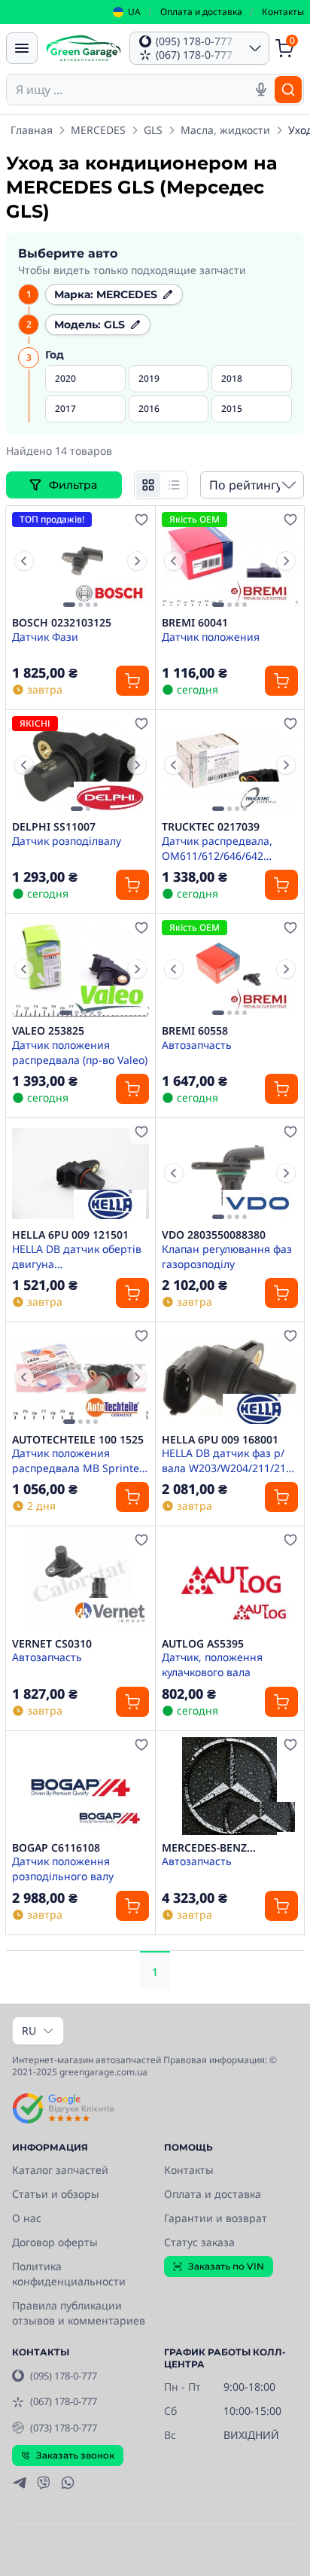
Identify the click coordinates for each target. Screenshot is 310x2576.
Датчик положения (211, 637)
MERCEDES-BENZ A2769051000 (204, 1848)
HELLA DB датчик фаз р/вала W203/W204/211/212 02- (227, 1460)
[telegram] (20, 2483)
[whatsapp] (68, 2483)
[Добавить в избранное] (141, 520)
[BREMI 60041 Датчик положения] (230, 561)
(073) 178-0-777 (64, 2428)
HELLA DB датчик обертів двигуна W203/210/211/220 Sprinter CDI (77, 1256)
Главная (32, 130)
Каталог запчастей (60, 2170)
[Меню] (22, 48)
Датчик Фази (45, 637)
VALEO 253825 (48, 1031)
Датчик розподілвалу (67, 841)
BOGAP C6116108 (56, 1848)
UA (134, 12)
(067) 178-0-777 (64, 2401)
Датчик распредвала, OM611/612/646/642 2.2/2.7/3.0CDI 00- (217, 848)
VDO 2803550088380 (214, 1235)
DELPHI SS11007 (54, 827)
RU (29, 2030)
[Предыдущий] (24, 561)
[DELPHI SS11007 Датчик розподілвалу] (81, 765)
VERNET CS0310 (52, 1644)
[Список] (174, 485)
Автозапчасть (197, 1045)
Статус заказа (199, 2242)
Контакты (283, 12)
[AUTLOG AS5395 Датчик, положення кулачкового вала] (230, 1581)
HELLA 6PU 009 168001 (220, 1440)
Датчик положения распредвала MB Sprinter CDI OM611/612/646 (78, 1460)
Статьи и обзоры (56, 2194)
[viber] (44, 2483)
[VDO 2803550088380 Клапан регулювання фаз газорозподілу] (230, 1173)
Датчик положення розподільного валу (63, 1868)
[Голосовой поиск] (261, 90)
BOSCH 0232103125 (62, 623)
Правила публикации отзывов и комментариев (79, 2313)
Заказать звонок (75, 2455)
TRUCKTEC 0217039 (211, 827)
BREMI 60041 (195, 623)
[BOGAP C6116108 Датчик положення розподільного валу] (81, 1786)
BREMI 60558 (195, 1031)
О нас (27, 2218)
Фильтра (74, 485)
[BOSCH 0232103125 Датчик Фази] (81, 561)
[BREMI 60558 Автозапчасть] (230, 969)
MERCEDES (98, 130)
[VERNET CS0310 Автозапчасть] (81, 1581)
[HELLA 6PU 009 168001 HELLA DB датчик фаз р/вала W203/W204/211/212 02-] (230, 1377)
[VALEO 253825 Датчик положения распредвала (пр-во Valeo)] (81, 969)
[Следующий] (137, 561)
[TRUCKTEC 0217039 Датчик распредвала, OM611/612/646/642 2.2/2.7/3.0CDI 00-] (230, 765)
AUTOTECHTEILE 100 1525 (78, 1440)
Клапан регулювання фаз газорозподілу (227, 1256)
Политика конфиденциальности (69, 2274)
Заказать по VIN (226, 2266)
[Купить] (132, 681)
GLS (153, 130)
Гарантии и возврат (216, 2218)
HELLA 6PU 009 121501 (70, 1235)
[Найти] (288, 90)
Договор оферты (55, 2242)
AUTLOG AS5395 (203, 1644)
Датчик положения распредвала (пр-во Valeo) (80, 1052)
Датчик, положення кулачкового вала (212, 1664)
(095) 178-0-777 (64, 2376)
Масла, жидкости (225, 130)
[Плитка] (148, 485)
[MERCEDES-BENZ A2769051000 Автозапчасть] (230, 1786)
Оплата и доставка (201, 12)
